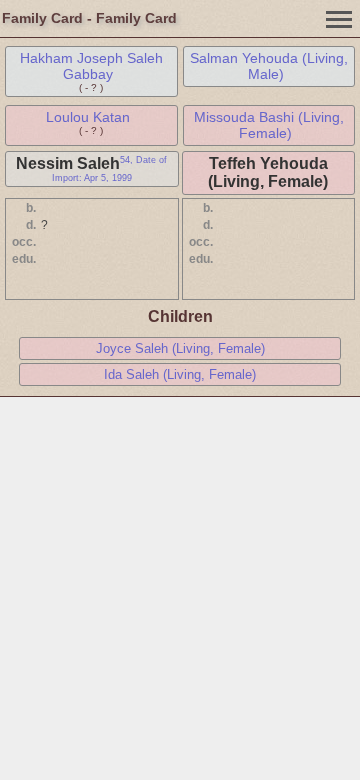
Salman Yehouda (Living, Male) (269, 66)
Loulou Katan (88, 117)
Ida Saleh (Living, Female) (180, 374)
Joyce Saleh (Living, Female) (180, 348)
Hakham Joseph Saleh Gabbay (91, 66)
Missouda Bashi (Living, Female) (269, 125)
